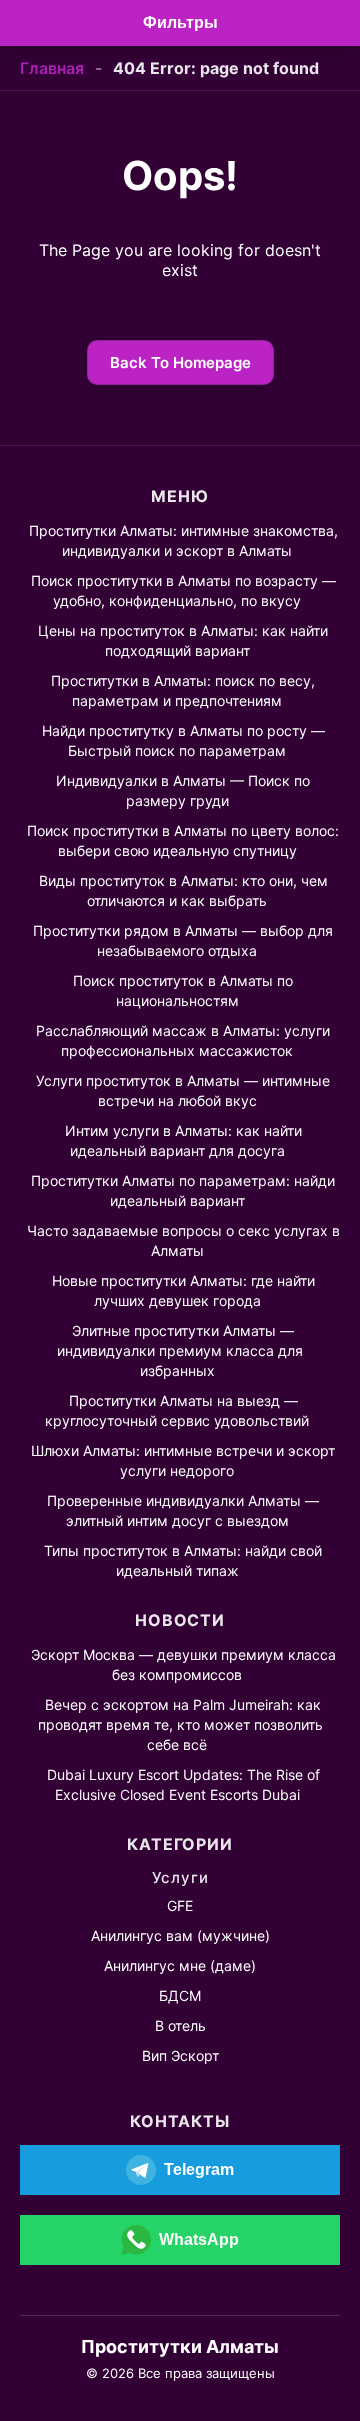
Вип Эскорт (180, 2055)
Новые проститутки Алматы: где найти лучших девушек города (183, 1290)
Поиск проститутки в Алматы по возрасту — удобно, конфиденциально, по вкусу (183, 590)
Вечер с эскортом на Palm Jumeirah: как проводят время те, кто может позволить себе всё (180, 1724)
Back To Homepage (180, 362)
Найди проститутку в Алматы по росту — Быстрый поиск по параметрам (183, 740)
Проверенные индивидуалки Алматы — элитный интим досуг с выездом (183, 1510)
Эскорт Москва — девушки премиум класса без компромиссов (183, 1664)
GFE (180, 1905)
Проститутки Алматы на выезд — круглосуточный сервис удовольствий (177, 1410)
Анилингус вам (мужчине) (180, 1935)
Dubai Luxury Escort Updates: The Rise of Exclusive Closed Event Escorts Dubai (183, 1784)
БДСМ (180, 1995)
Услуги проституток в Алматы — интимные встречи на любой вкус (183, 1090)
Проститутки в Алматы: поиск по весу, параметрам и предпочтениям (183, 690)
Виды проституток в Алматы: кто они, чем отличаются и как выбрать (183, 890)
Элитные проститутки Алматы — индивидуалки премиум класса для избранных (180, 1350)
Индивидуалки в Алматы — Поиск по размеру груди (183, 790)
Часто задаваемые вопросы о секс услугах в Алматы (183, 1240)
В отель (180, 2025)
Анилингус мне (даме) (180, 1965)
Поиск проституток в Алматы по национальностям (183, 990)
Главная (52, 68)
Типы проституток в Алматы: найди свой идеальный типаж (183, 1560)
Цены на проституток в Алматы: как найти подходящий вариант (183, 640)
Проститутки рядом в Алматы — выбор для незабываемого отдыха (183, 940)
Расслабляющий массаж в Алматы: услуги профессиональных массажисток (183, 1040)
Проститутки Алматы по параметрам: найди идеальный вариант (183, 1190)
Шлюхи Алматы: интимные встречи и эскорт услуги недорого (183, 1460)
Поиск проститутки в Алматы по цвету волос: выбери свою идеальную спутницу (183, 840)
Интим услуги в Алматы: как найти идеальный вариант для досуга (183, 1140)
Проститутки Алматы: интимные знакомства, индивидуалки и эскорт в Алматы (183, 540)
